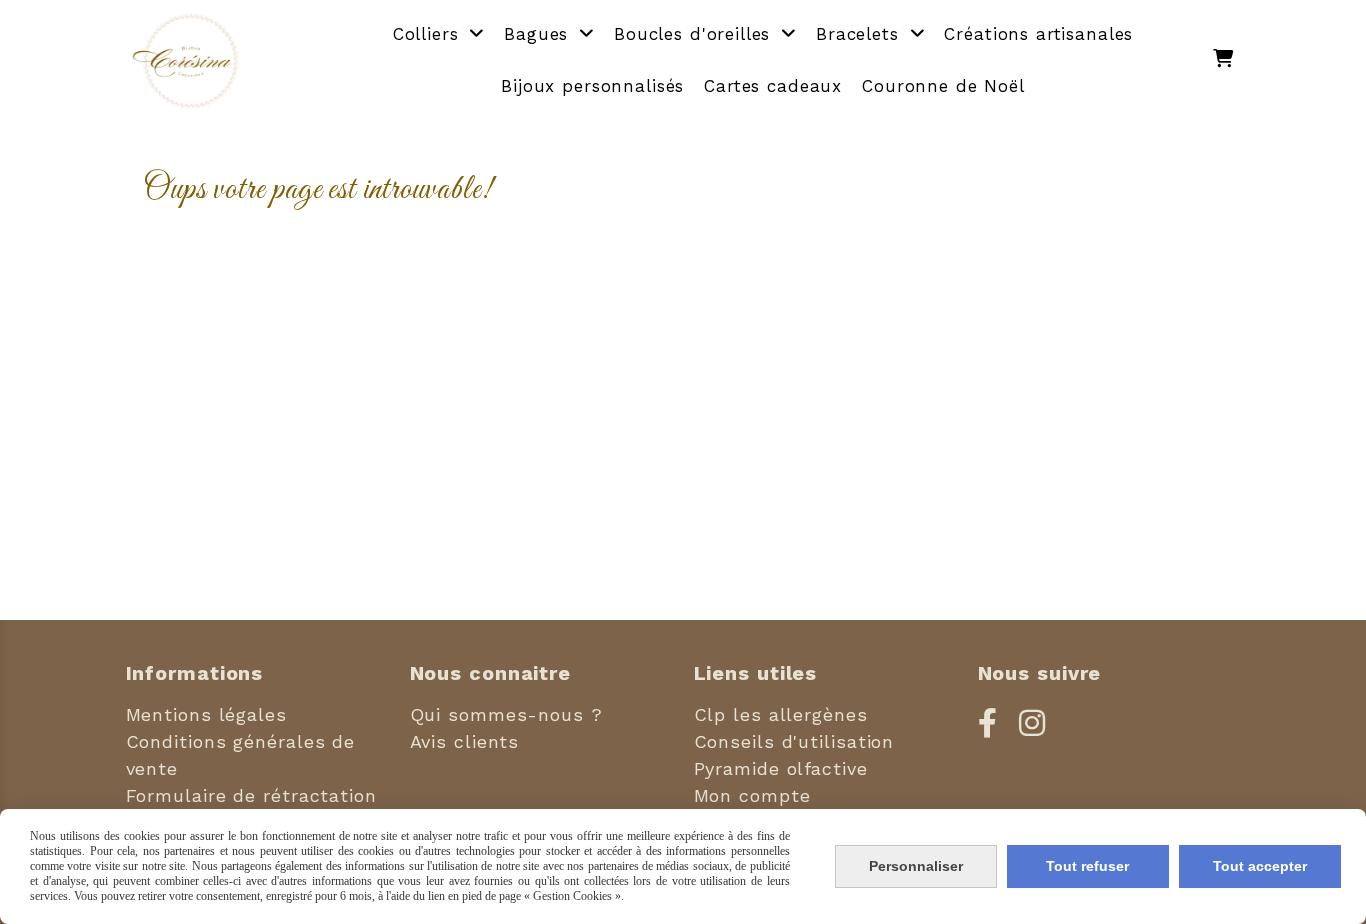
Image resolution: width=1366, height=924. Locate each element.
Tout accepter (1260, 866)
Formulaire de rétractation (251, 795)
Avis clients (465, 741)
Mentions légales (206, 714)
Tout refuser (1087, 866)
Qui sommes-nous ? (506, 714)
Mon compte (752, 795)
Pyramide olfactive (781, 768)
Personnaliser (916, 866)
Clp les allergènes (781, 714)
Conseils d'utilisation (794, 741)
